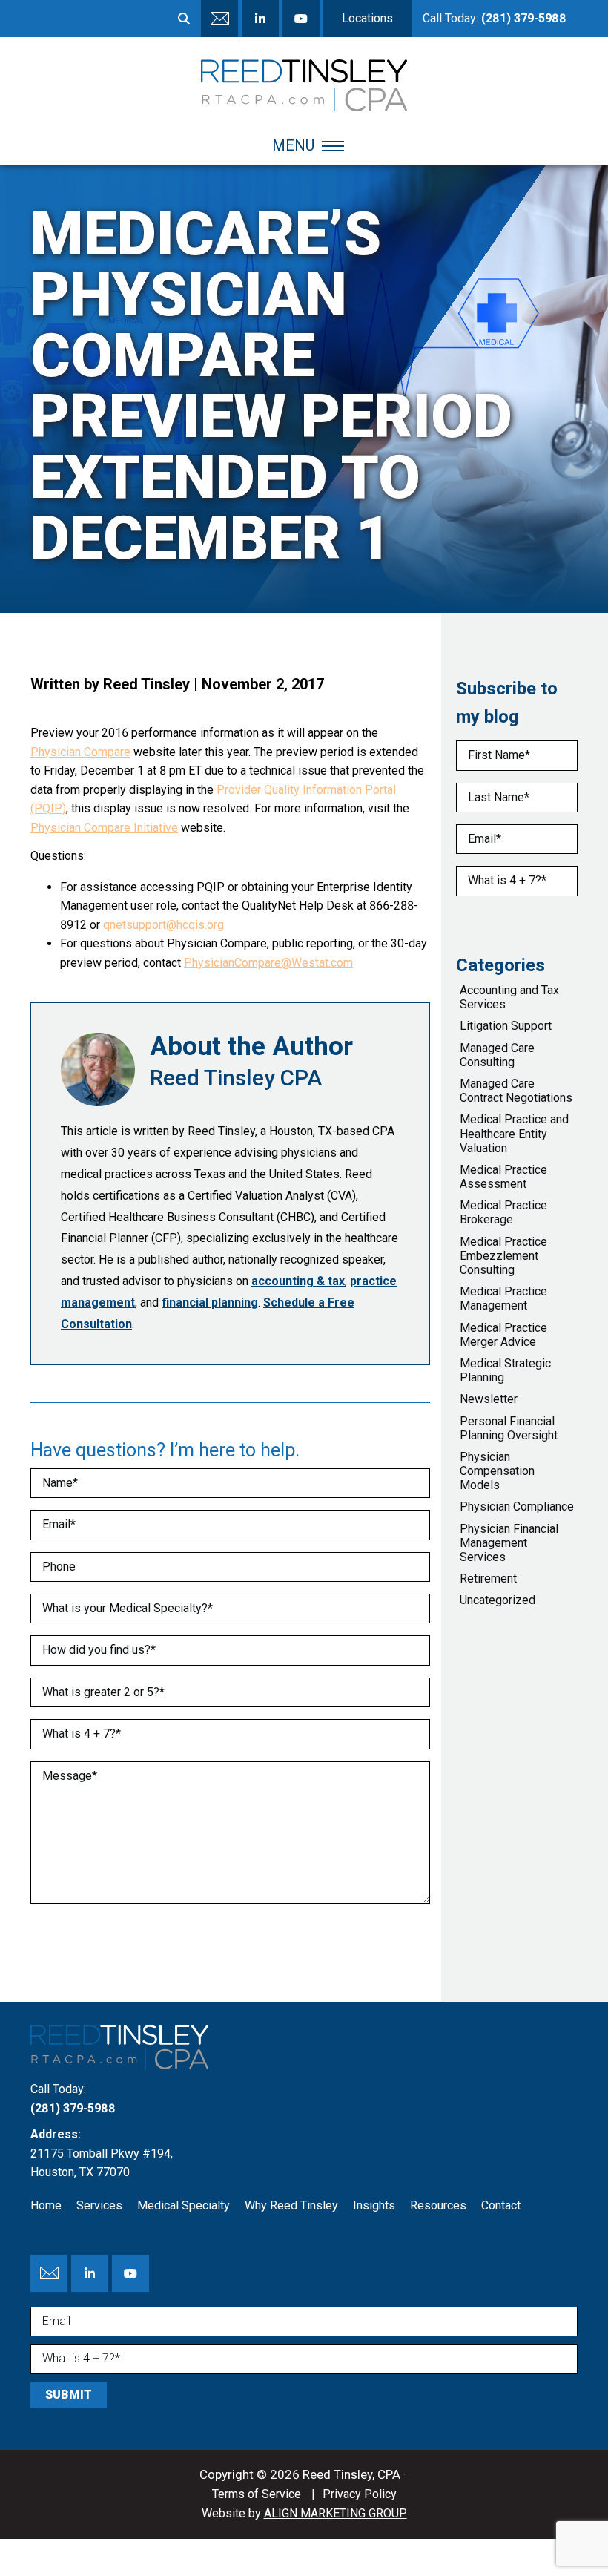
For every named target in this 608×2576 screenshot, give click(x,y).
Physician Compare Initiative (104, 828)
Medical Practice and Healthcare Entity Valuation (514, 1133)
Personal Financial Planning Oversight (509, 1428)
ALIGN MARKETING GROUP (336, 2513)
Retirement (488, 1578)
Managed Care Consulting (497, 1055)
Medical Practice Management (503, 1298)
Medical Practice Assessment (503, 1177)
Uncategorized (498, 1600)
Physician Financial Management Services (509, 1543)
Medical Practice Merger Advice (503, 1335)
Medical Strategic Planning (505, 1370)
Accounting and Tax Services (509, 997)
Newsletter (489, 1399)
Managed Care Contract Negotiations (516, 1091)
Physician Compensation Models (497, 1471)
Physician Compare (80, 752)
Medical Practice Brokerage (503, 1212)
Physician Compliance (517, 1506)
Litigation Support (506, 1026)
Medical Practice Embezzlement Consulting (503, 1256)
